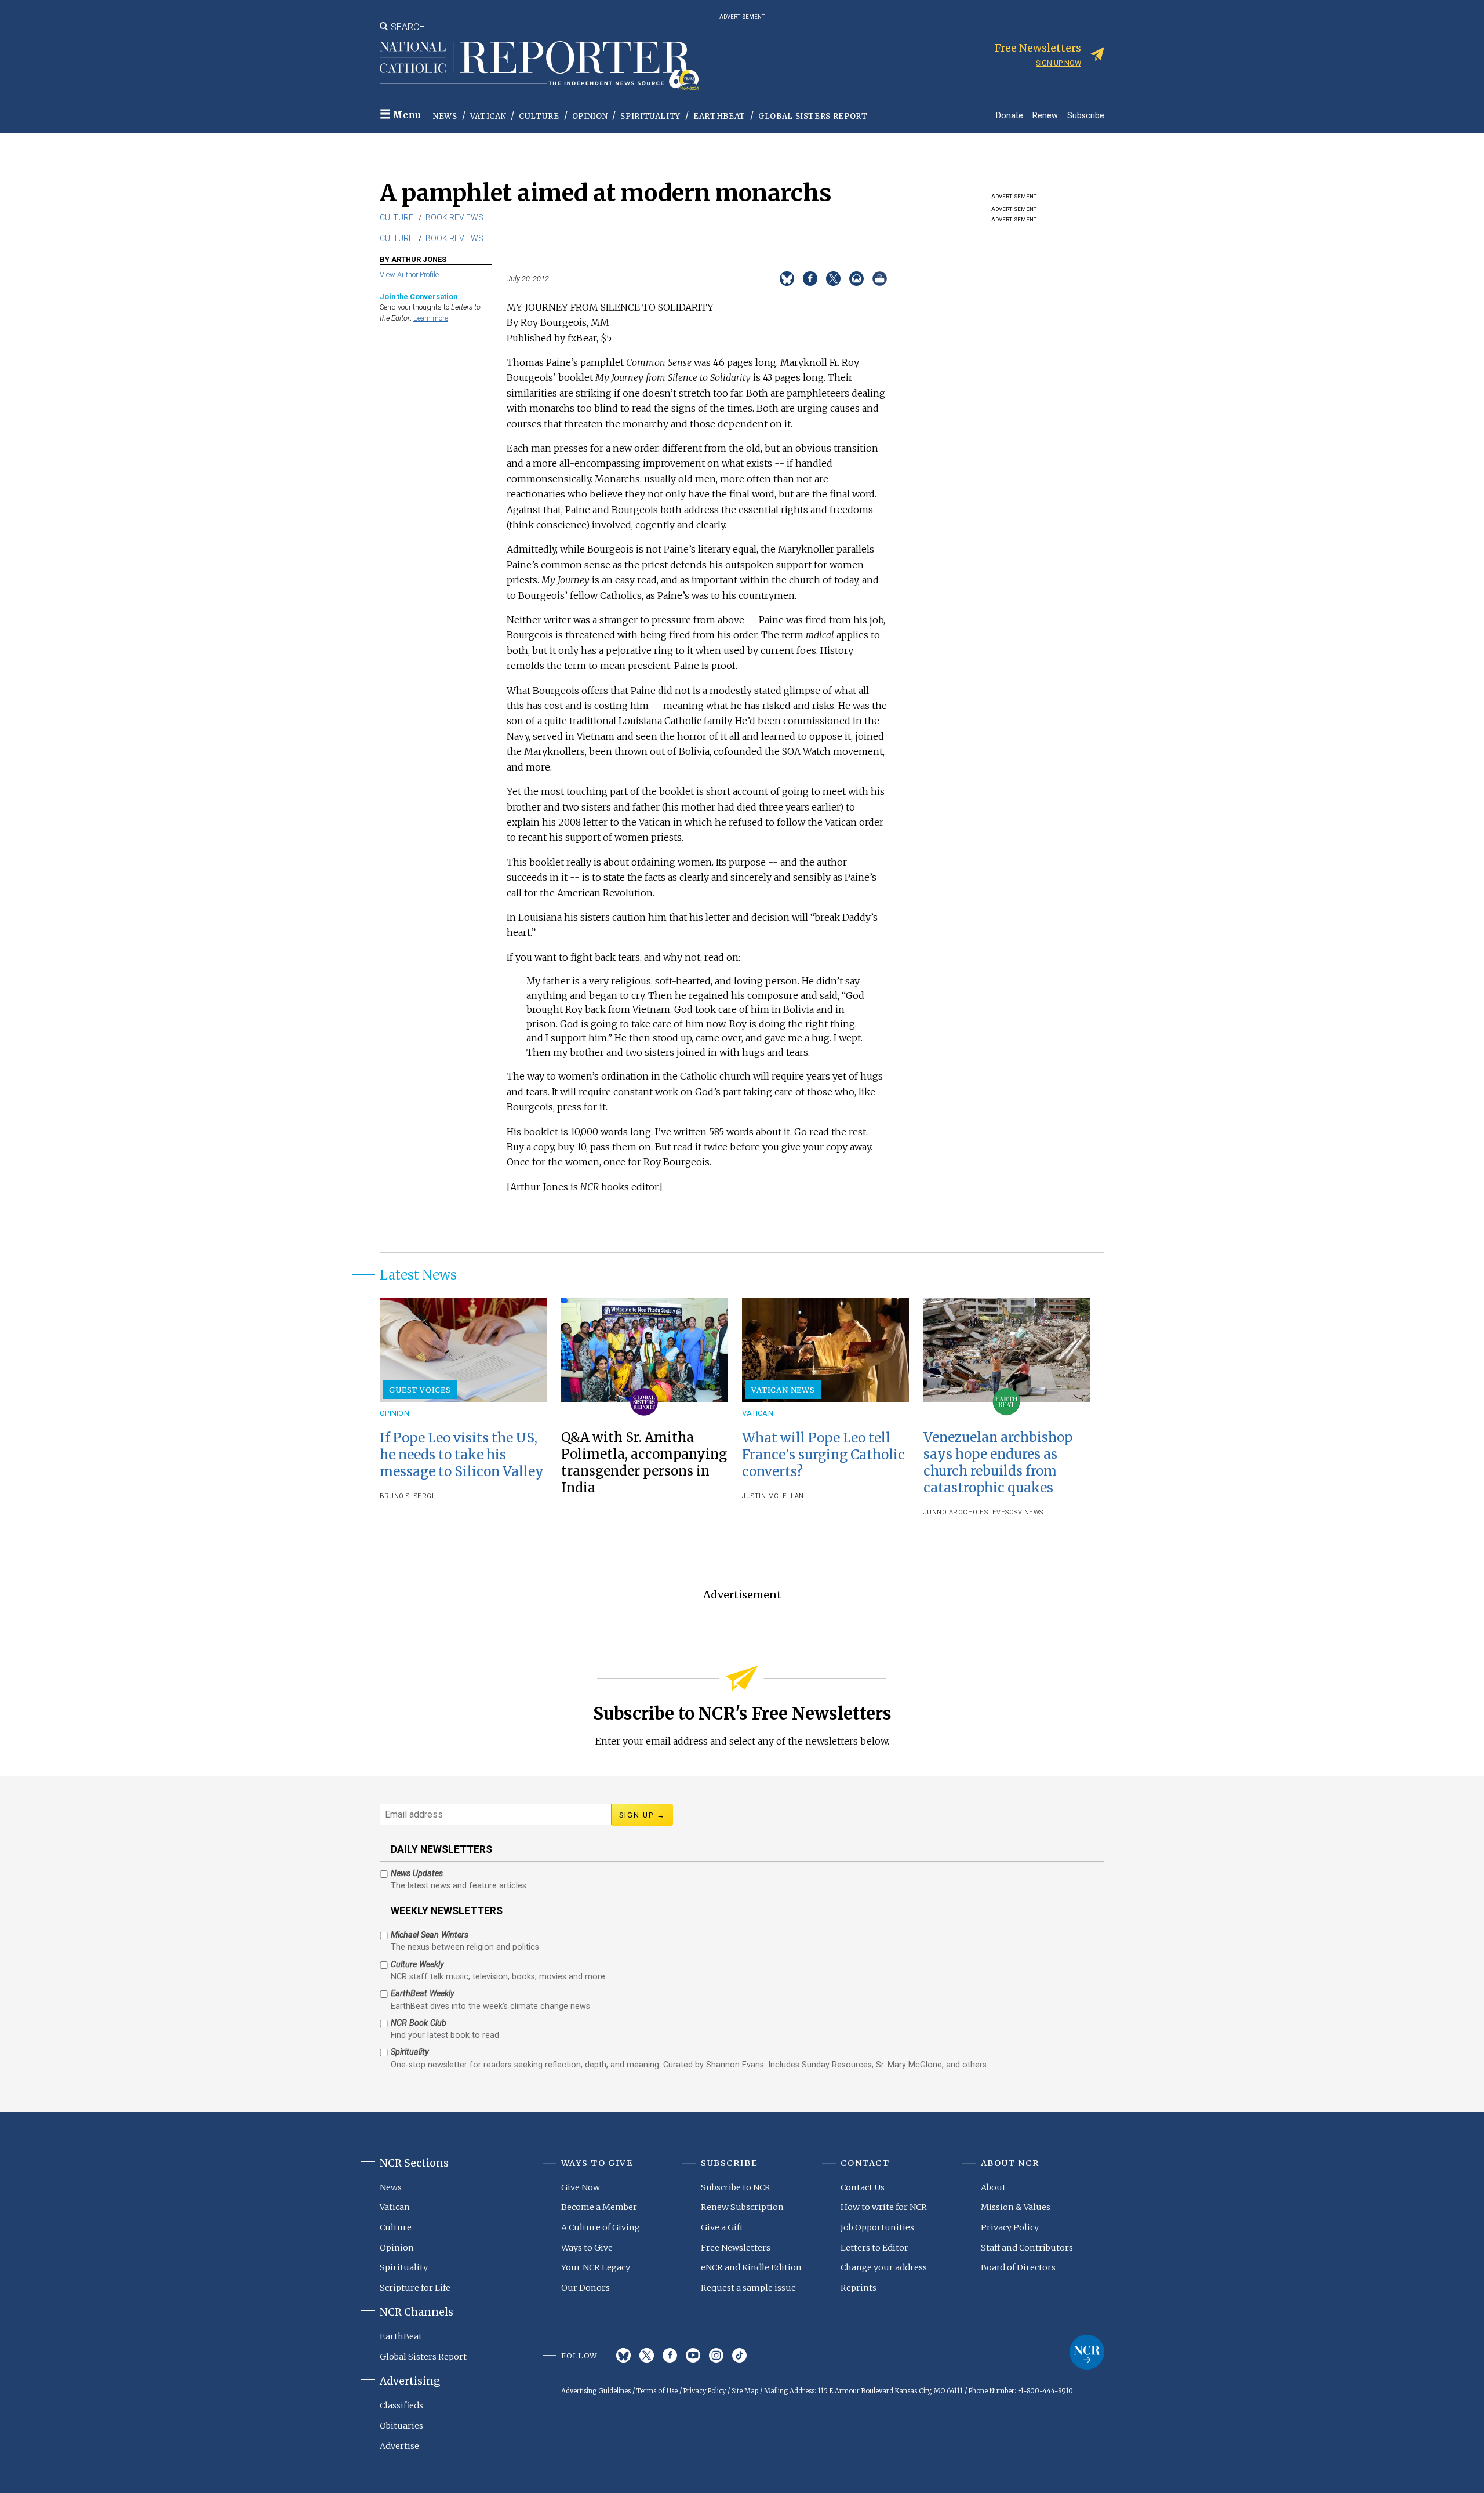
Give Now (581, 2187)
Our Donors (585, 2288)
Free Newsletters (736, 2248)
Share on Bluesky (787, 279)
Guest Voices (420, 1390)
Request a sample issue (748, 2288)
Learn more (431, 318)
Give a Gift (722, 2227)
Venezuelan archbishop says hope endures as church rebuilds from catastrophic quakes (998, 1462)
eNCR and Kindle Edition (751, 2267)
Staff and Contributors (1027, 2248)
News (445, 116)
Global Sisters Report (813, 116)
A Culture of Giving (601, 2227)
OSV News (1026, 1512)
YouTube (693, 2355)
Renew (1045, 115)
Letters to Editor (874, 2248)
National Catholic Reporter (1087, 2352)
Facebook (670, 2355)
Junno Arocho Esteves (966, 1512)
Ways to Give (587, 2248)
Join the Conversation (419, 297)
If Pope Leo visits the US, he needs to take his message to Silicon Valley (462, 1455)
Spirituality (650, 116)
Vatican (488, 116)
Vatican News (783, 1390)
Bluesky (623, 2355)
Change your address (884, 2267)
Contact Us (863, 2187)
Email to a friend (856, 279)
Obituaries (401, 2426)
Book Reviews (454, 217)
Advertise (399, 2446)
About (993, 2187)
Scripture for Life (415, 2288)
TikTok (739, 2355)
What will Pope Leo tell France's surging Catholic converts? (823, 1455)
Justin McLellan (773, 1496)
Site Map (745, 2391)
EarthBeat (719, 116)
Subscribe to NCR (736, 2187)
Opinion (590, 116)
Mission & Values (1016, 2207)
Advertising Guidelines (596, 2391)
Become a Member (599, 2207)
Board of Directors (1018, 2267)
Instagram (716, 2355)
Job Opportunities (877, 2227)
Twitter (647, 2355)
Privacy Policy (1010, 2227)
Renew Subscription (742, 2207)
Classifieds (401, 2405)
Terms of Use (657, 2391)
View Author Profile (409, 275)
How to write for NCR (884, 2207)
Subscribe (1086, 115)
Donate (1010, 115)
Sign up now (1059, 63)
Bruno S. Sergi (407, 1496)
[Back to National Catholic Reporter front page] (539, 66)
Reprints (859, 2288)
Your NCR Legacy (596, 2267)
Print (880, 279)
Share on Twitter (833, 279)
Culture (539, 116)
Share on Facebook (810, 279)
